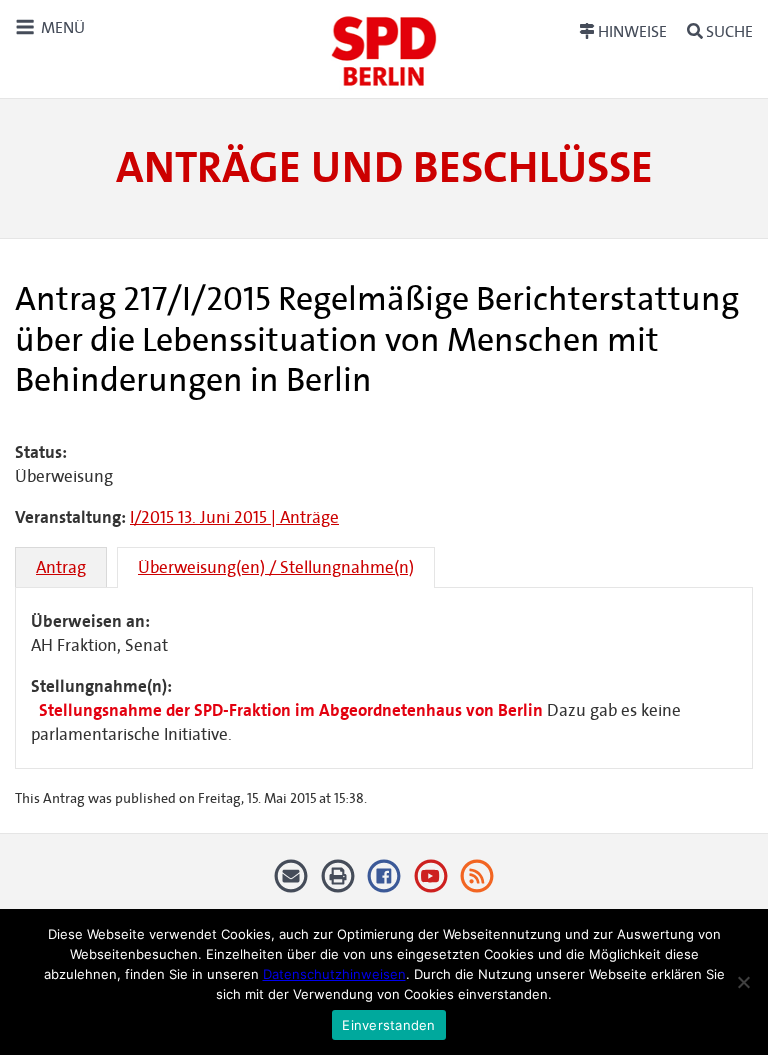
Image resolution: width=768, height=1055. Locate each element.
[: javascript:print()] (337, 883)
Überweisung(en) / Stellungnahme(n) (276, 567)
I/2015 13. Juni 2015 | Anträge (234, 517)
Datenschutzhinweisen (334, 974)
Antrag (61, 567)
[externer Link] (384, 883)
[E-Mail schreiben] (291, 883)
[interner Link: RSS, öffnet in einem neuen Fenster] (477, 883)
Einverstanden (388, 1025)
